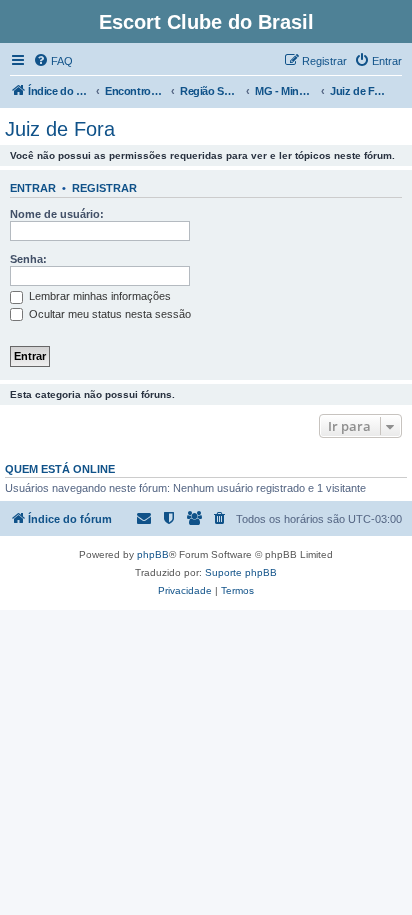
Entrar (33, 188)
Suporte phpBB (241, 572)
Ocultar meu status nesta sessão (108, 314)
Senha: (28, 259)
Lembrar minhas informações (98, 296)
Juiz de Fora (60, 129)
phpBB (153, 554)
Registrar (104, 188)
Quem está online (60, 469)
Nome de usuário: (57, 214)
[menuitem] (53, 61)
